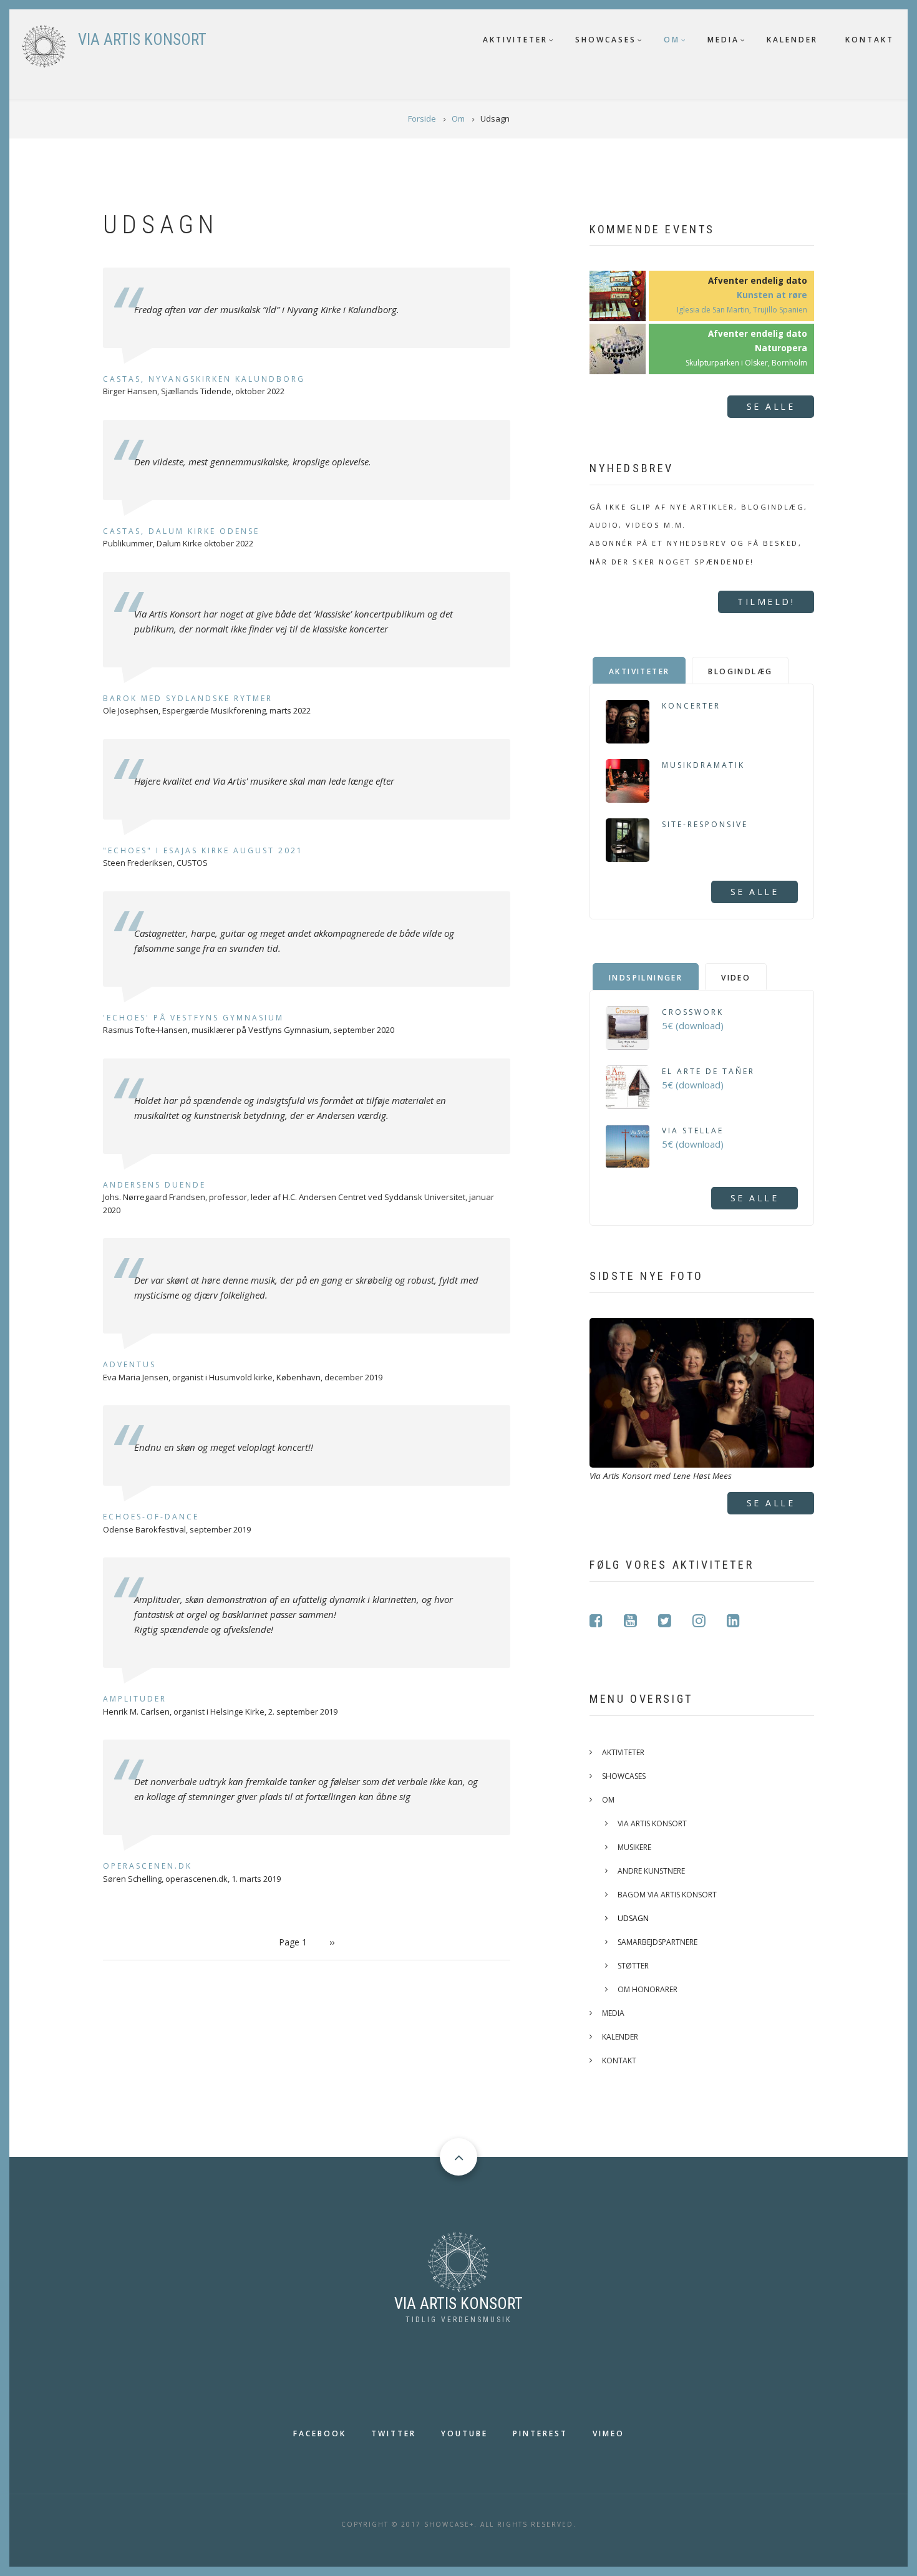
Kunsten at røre (772, 295)
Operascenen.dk (148, 1866)
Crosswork (693, 1012)
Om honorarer (648, 1989)
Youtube (464, 2433)
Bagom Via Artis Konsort (667, 1895)
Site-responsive (705, 824)
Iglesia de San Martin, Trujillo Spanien (742, 310)
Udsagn (633, 1918)
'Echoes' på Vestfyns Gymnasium (193, 1018)
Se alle (771, 406)
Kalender (792, 40)
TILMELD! (766, 602)
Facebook (320, 2433)
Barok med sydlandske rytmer (188, 698)
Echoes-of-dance (151, 1517)
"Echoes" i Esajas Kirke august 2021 (203, 850)
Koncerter (691, 706)
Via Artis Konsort (652, 1823)
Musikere (634, 1847)
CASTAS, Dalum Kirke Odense (181, 531)
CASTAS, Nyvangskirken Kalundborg (204, 379)
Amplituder (135, 1699)
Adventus (129, 1364)
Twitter (394, 2433)
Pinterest (540, 2433)
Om (672, 40)
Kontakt (870, 40)
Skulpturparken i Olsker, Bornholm (746, 363)
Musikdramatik (703, 765)
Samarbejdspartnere (657, 1942)
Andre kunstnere (651, 1871)
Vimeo (609, 2433)
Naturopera (781, 348)
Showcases (606, 40)
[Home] (458, 2260)
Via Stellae (693, 1131)
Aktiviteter (515, 40)
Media (723, 40)
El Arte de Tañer (708, 1071)
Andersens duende (154, 1185)
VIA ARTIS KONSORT (142, 40)
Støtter (633, 1966)
